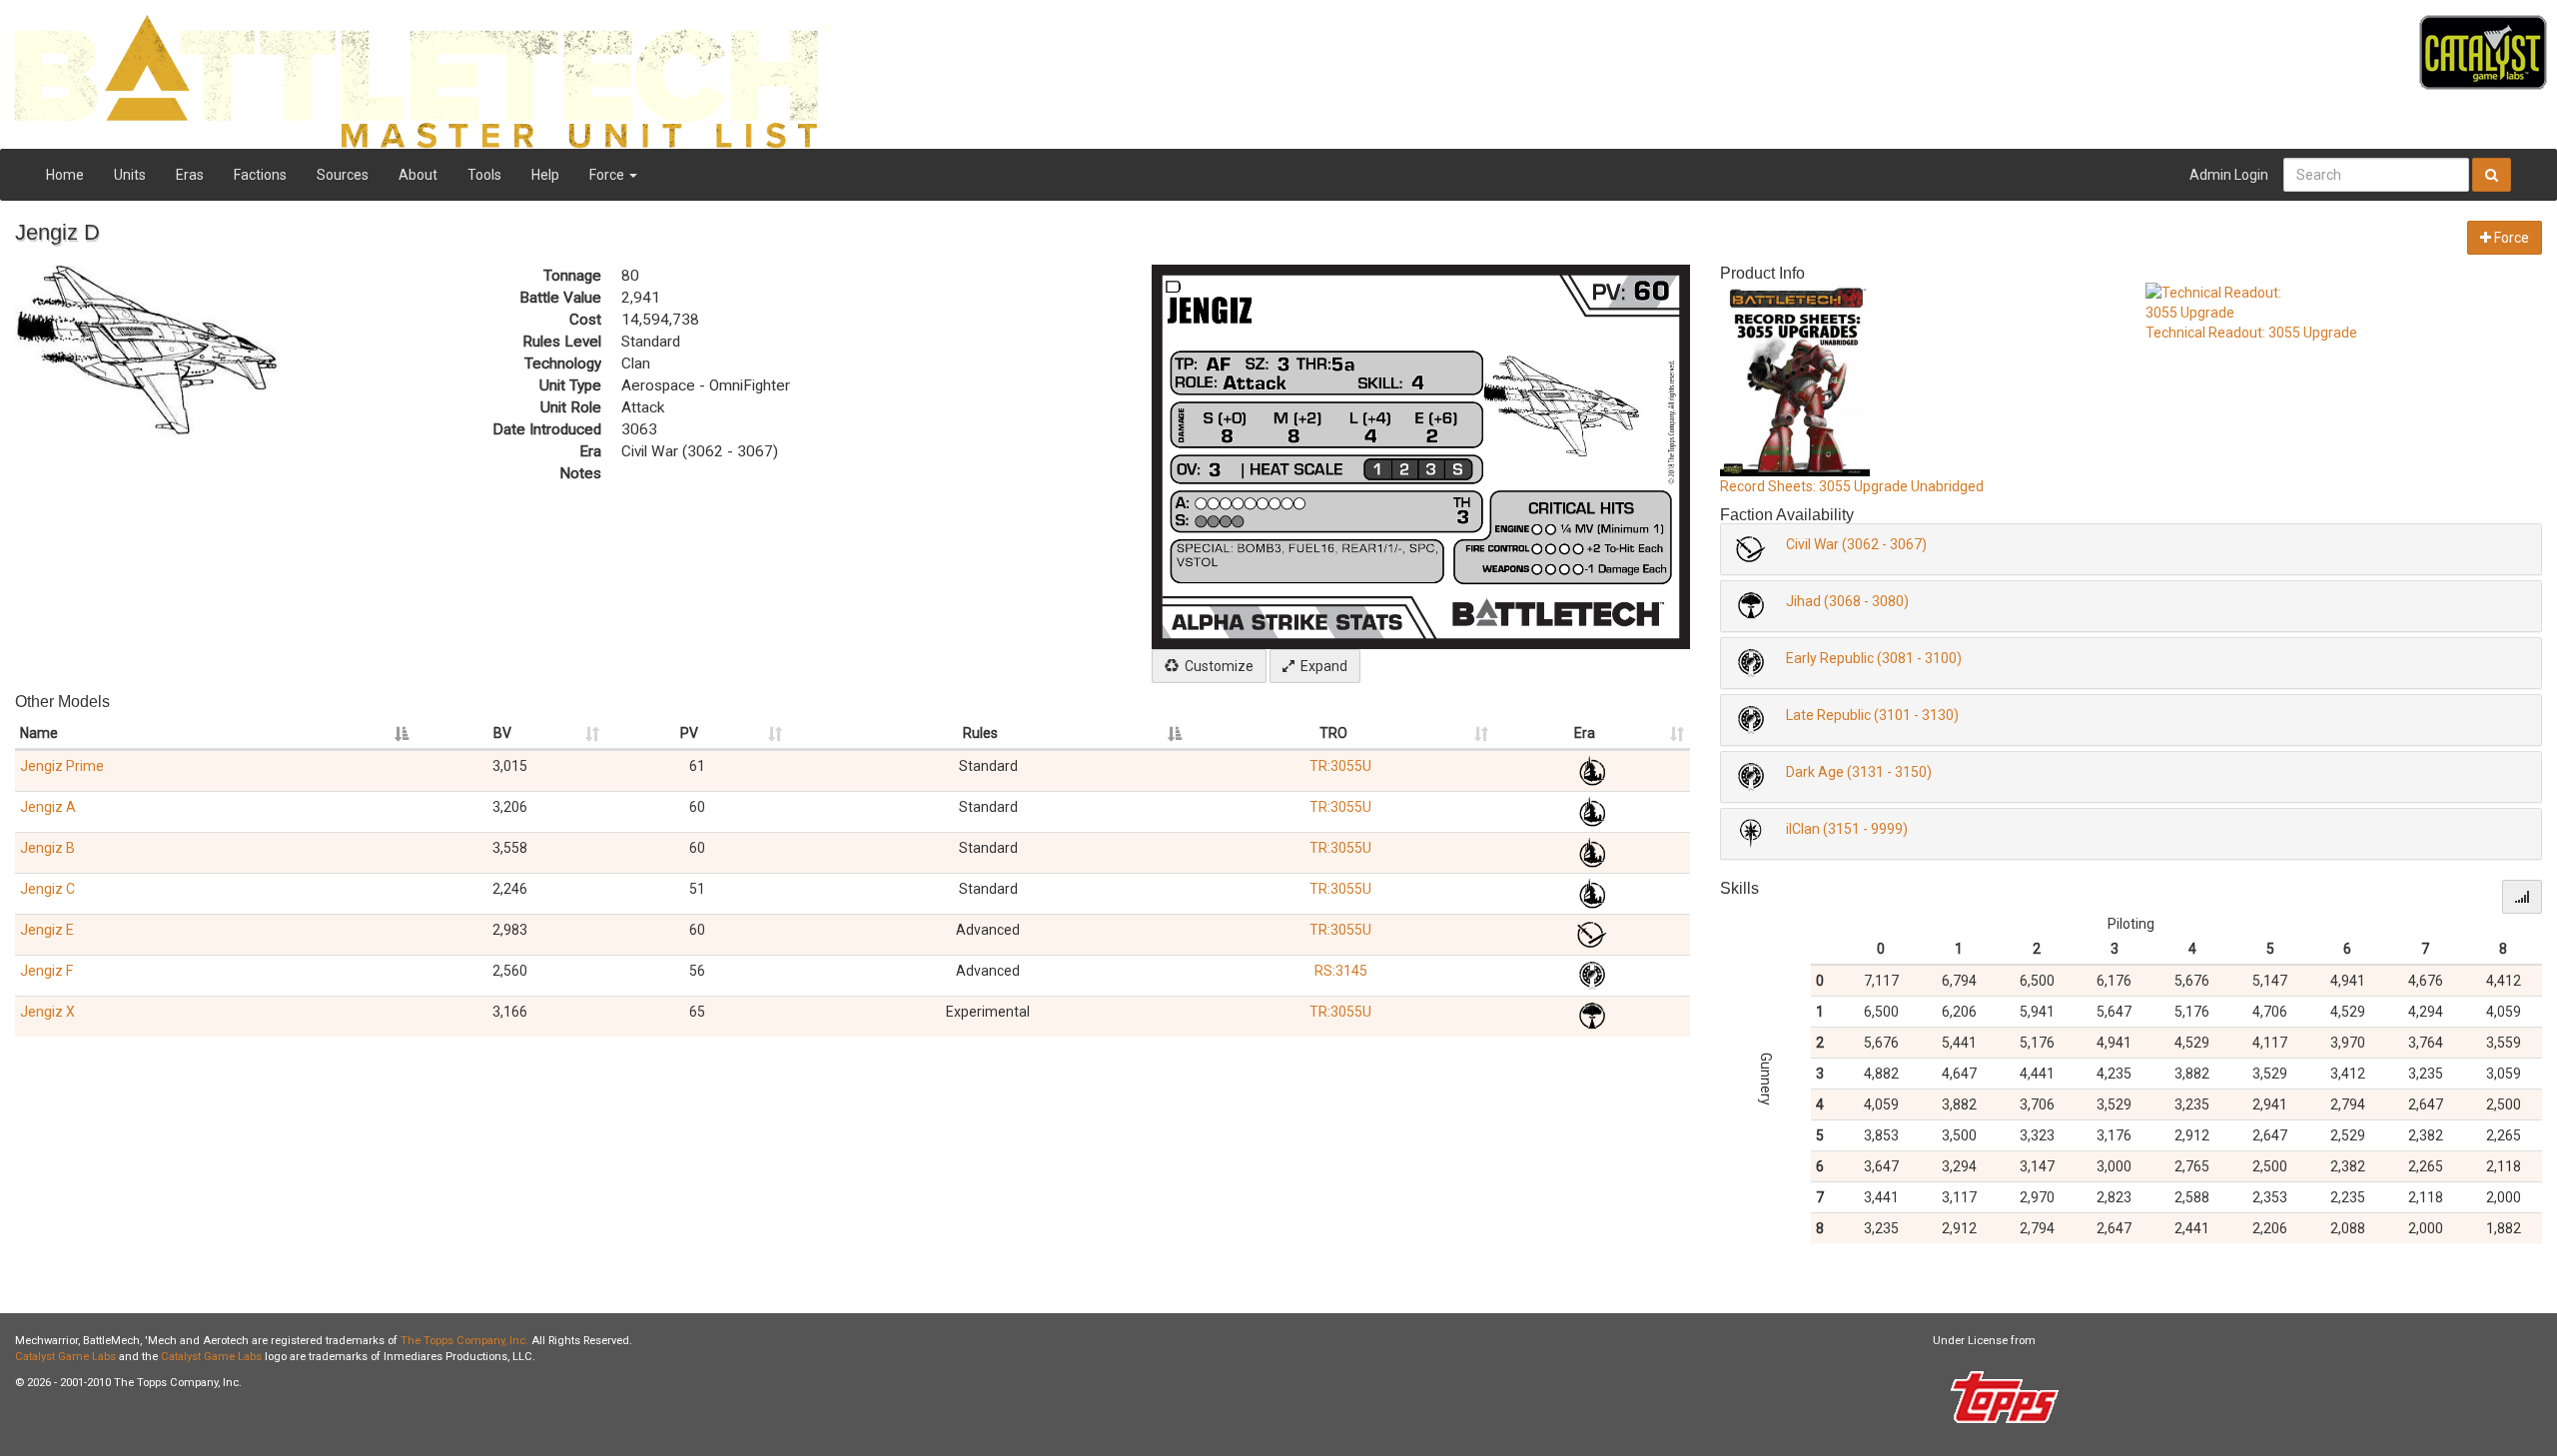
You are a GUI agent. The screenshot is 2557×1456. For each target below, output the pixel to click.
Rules (980, 733)
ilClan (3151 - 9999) (1847, 829)
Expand (1321, 666)
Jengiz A (48, 807)
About (418, 175)
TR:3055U (1340, 766)
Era (1585, 733)
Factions (260, 175)
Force (608, 175)
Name (39, 733)
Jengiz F (46, 971)
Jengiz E (47, 930)
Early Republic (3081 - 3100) (1874, 658)
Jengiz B (47, 848)
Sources (343, 175)
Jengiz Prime (62, 766)
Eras (190, 175)
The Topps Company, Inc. (464, 1341)
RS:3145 (1341, 971)
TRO (1333, 733)
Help (545, 175)
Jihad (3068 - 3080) (1847, 601)
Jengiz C (47, 889)
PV (689, 733)
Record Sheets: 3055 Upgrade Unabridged (1852, 486)
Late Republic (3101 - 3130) (1872, 715)
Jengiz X (47, 1012)
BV (502, 733)
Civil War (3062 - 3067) (1856, 544)
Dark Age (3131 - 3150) (1859, 772)
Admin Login (2229, 175)
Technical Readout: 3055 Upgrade (2251, 333)
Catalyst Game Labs (65, 1357)
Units (130, 175)
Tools (484, 175)
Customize (1216, 666)
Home (65, 175)
